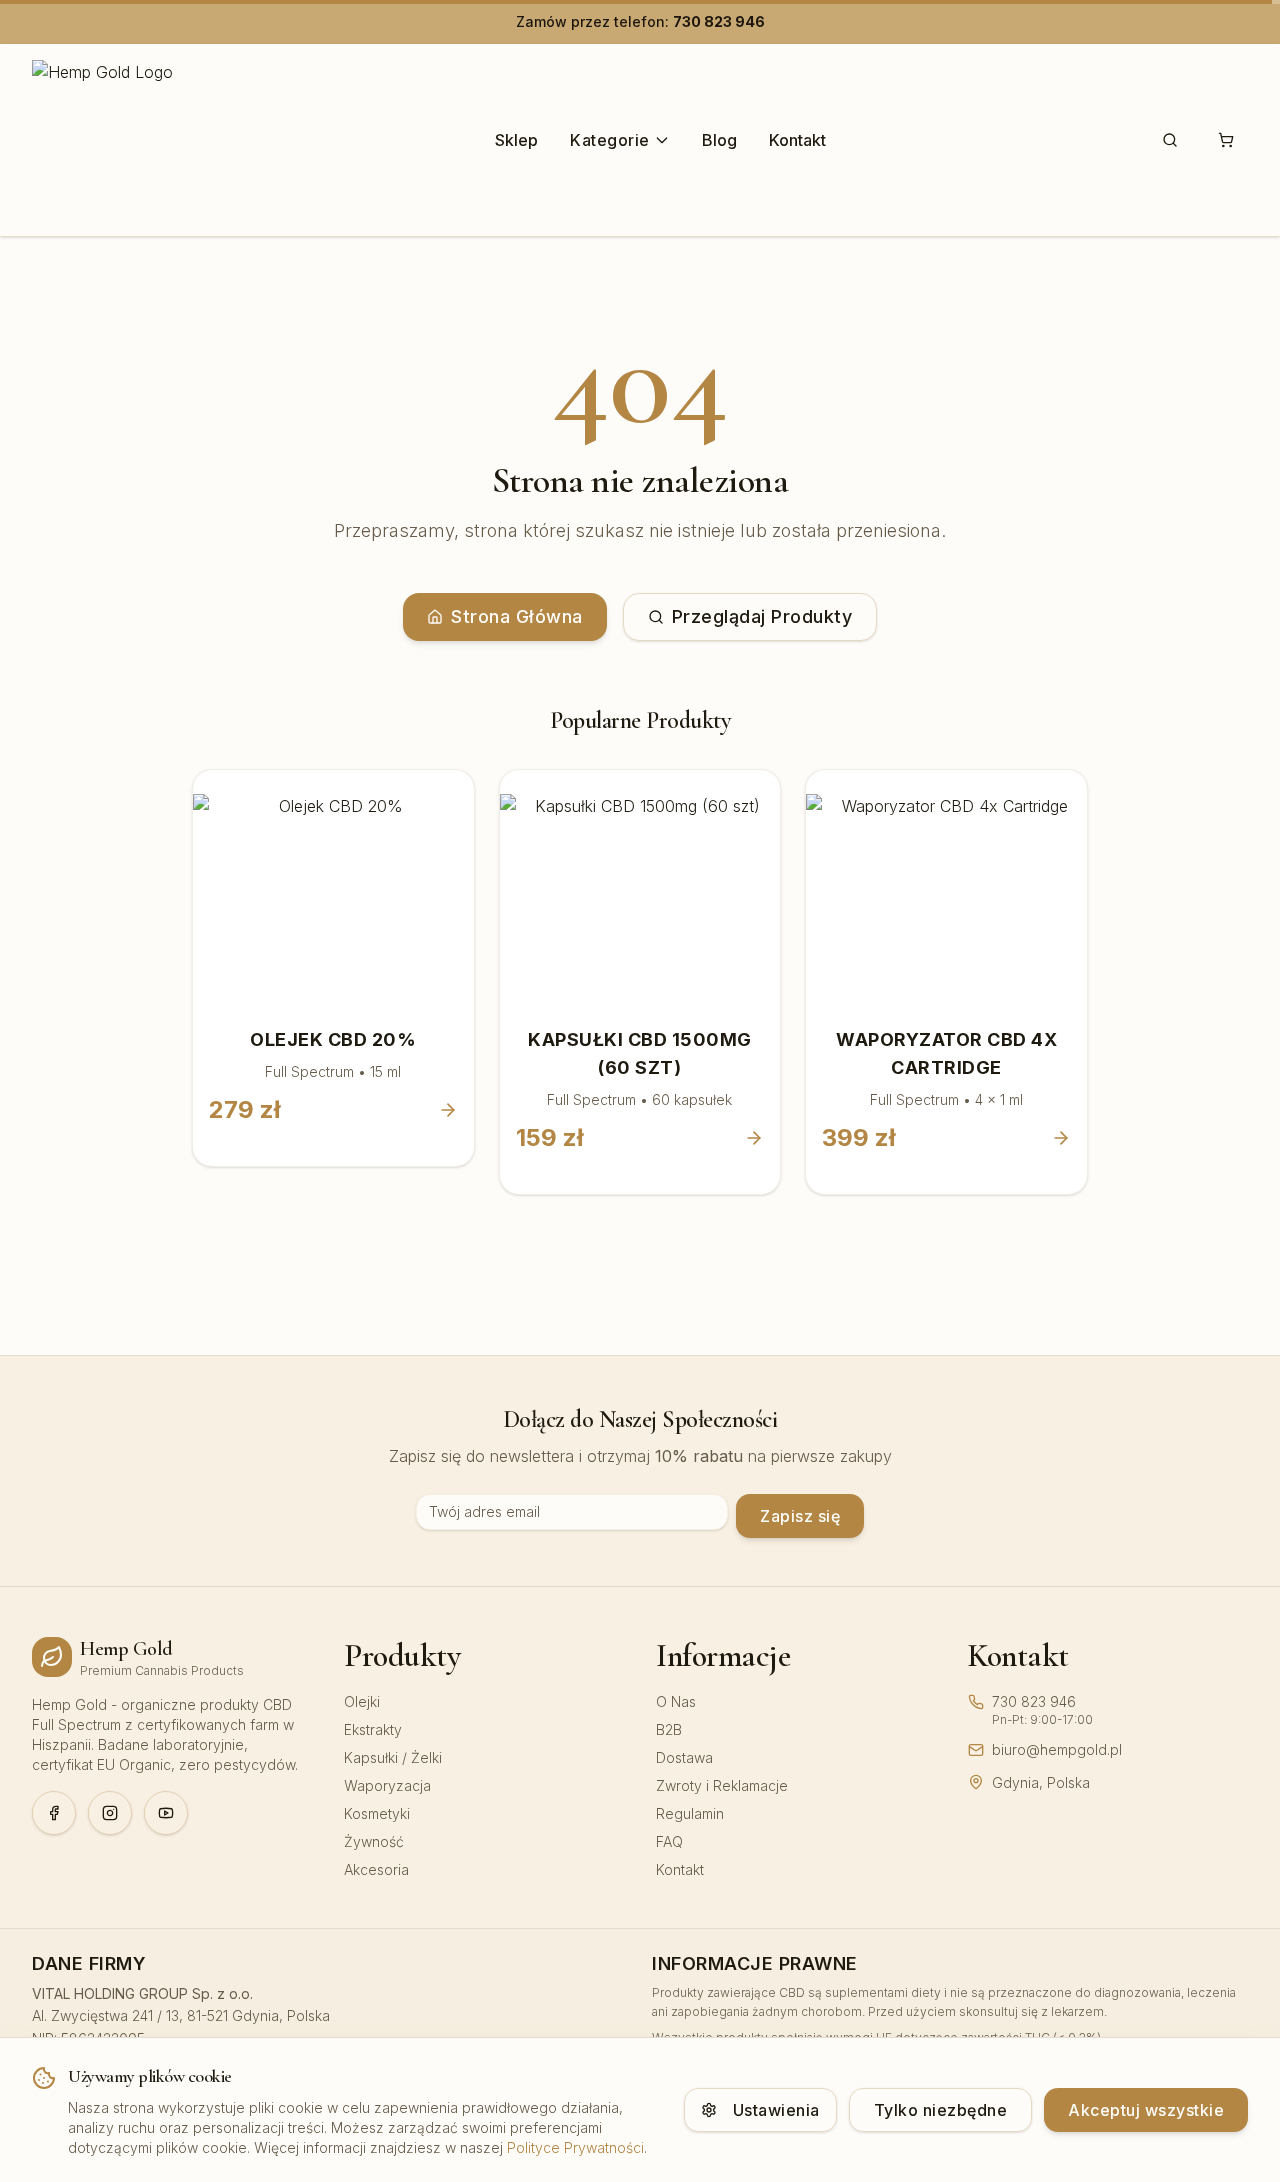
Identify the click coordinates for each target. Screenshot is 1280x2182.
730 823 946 (719, 21)
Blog (719, 140)
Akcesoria (376, 1869)
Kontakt (797, 140)
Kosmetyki (377, 1813)
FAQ (669, 1841)
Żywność (374, 1841)
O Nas (676, 1701)
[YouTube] (166, 1813)
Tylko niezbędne (941, 2110)
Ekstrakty (373, 1729)
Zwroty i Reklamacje (722, 1785)
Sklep (516, 140)
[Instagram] (110, 1813)
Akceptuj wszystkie (1146, 2110)
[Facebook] (54, 1813)
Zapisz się (800, 1516)
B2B (669, 1729)
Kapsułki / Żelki (393, 1757)
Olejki (362, 1701)
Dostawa (684, 1757)
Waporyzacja (387, 1785)
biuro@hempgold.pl (1057, 1749)
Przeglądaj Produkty (762, 616)
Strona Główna (517, 616)
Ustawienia (776, 2110)
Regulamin (690, 1813)
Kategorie (610, 140)
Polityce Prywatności (575, 2147)
